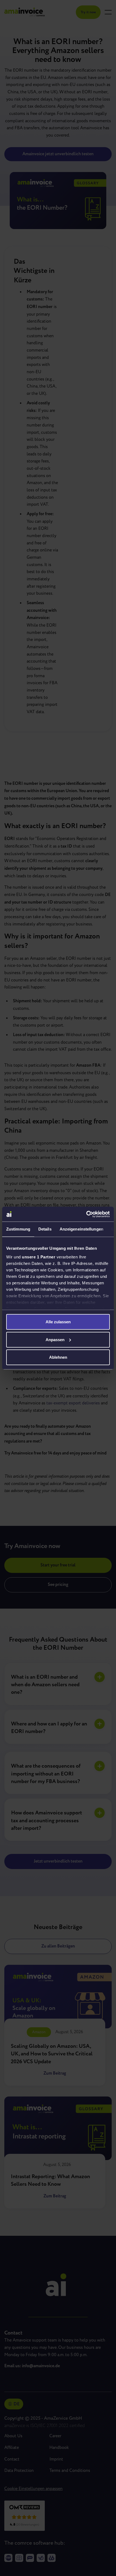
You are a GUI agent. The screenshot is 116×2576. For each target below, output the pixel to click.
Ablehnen (58, 1357)
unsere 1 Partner (39, 1257)
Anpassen (55, 1339)
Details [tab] (45, 1229)
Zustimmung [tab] (18, 1229)
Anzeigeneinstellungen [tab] (81, 1229)
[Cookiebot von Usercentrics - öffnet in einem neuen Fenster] (86, 1214)
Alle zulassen (58, 1322)
